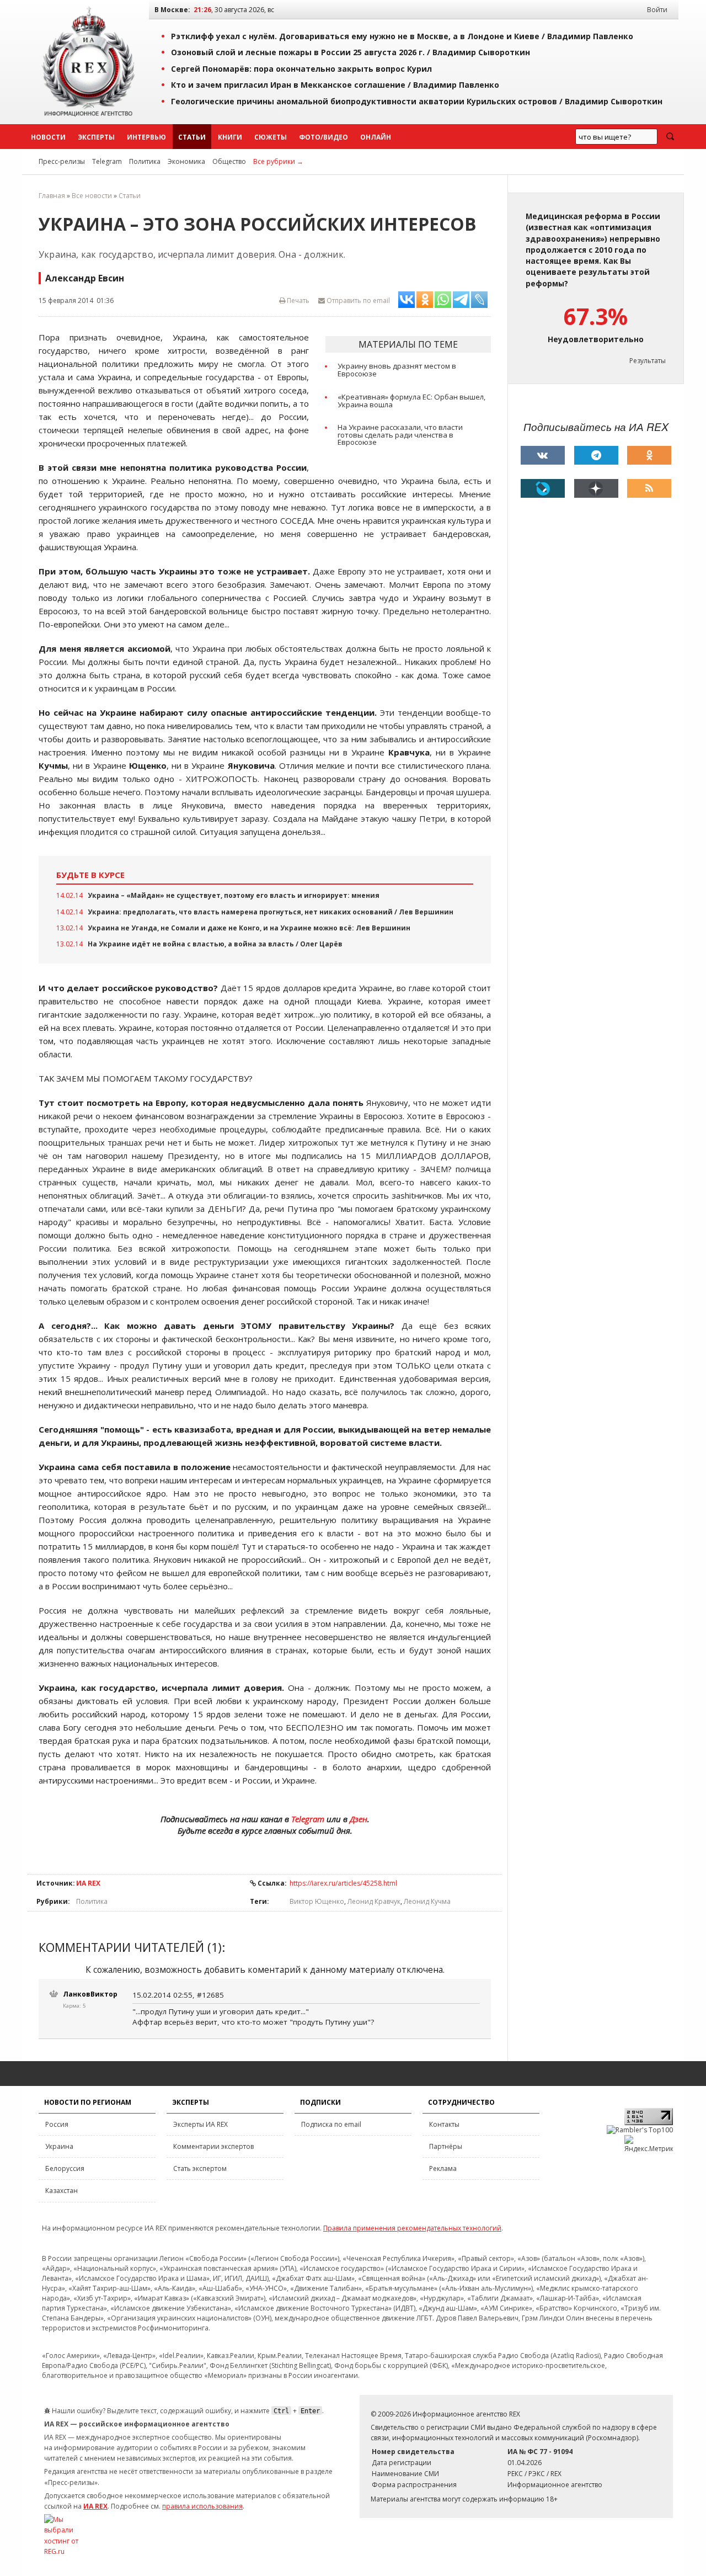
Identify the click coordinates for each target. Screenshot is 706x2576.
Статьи (192, 137)
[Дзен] (596, 488)
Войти (657, 10)
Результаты (648, 361)
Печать (297, 300)
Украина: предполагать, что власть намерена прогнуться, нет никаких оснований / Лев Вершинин (271, 912)
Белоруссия (65, 2168)
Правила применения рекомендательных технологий (412, 2228)
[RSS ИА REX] (649, 488)
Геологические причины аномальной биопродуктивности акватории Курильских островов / (417, 101)
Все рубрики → (278, 161)
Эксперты (96, 137)
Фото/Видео (323, 137)
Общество (229, 161)
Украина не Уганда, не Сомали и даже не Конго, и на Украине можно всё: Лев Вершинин (249, 928)
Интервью (146, 137)
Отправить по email (357, 300)
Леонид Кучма (427, 1901)
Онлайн (376, 137)
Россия (57, 2124)
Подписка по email (331, 2124)
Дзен (359, 1819)
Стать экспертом (200, 2168)
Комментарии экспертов (213, 2146)
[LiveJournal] (543, 488)
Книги (230, 137)
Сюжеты (271, 137)
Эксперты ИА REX (200, 2124)
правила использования (202, 2506)
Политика (145, 161)
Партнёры (446, 2146)
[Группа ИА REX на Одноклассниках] (649, 455)
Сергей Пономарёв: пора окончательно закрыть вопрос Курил (301, 69)
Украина (59, 2146)
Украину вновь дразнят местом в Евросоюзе (397, 370)
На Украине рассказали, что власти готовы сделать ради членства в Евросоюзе (400, 435)
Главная (52, 196)
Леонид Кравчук (374, 1901)
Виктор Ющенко (317, 1901)
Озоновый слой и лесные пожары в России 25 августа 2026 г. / (351, 52)
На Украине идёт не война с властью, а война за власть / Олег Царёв (215, 944)
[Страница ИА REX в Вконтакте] (543, 455)
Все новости (92, 196)
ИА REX (88, 1883)
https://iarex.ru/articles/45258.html (343, 1883)
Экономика (186, 161)
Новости (48, 137)
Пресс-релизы (62, 161)
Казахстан (61, 2191)
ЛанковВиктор (90, 1994)
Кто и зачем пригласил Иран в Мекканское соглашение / (335, 85)
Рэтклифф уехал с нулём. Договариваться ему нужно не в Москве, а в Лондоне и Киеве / (402, 36)
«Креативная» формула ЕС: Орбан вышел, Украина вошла (411, 401)
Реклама (443, 2168)
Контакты (444, 2124)
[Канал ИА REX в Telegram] (596, 455)
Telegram (107, 161)
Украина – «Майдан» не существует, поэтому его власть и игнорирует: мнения (234, 895)
